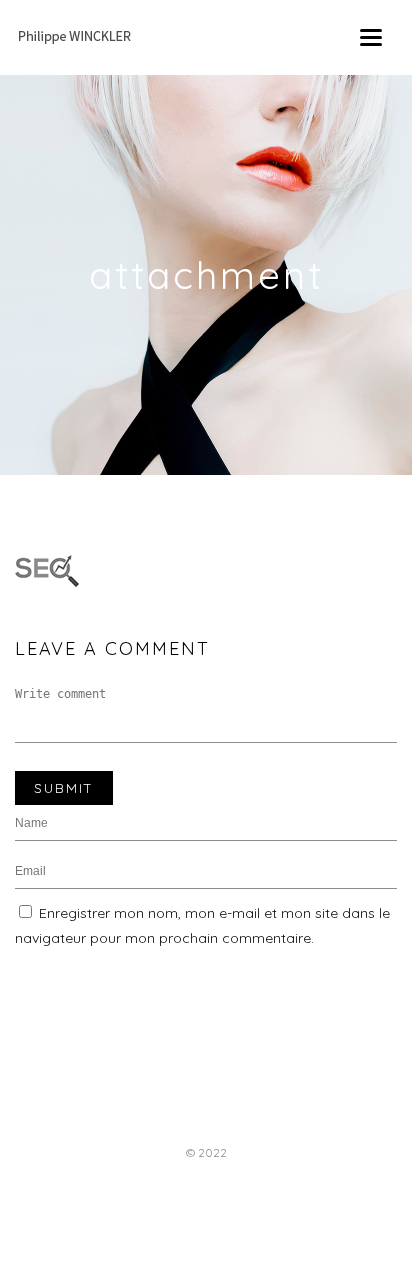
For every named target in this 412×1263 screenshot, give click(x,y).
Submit (64, 788)
